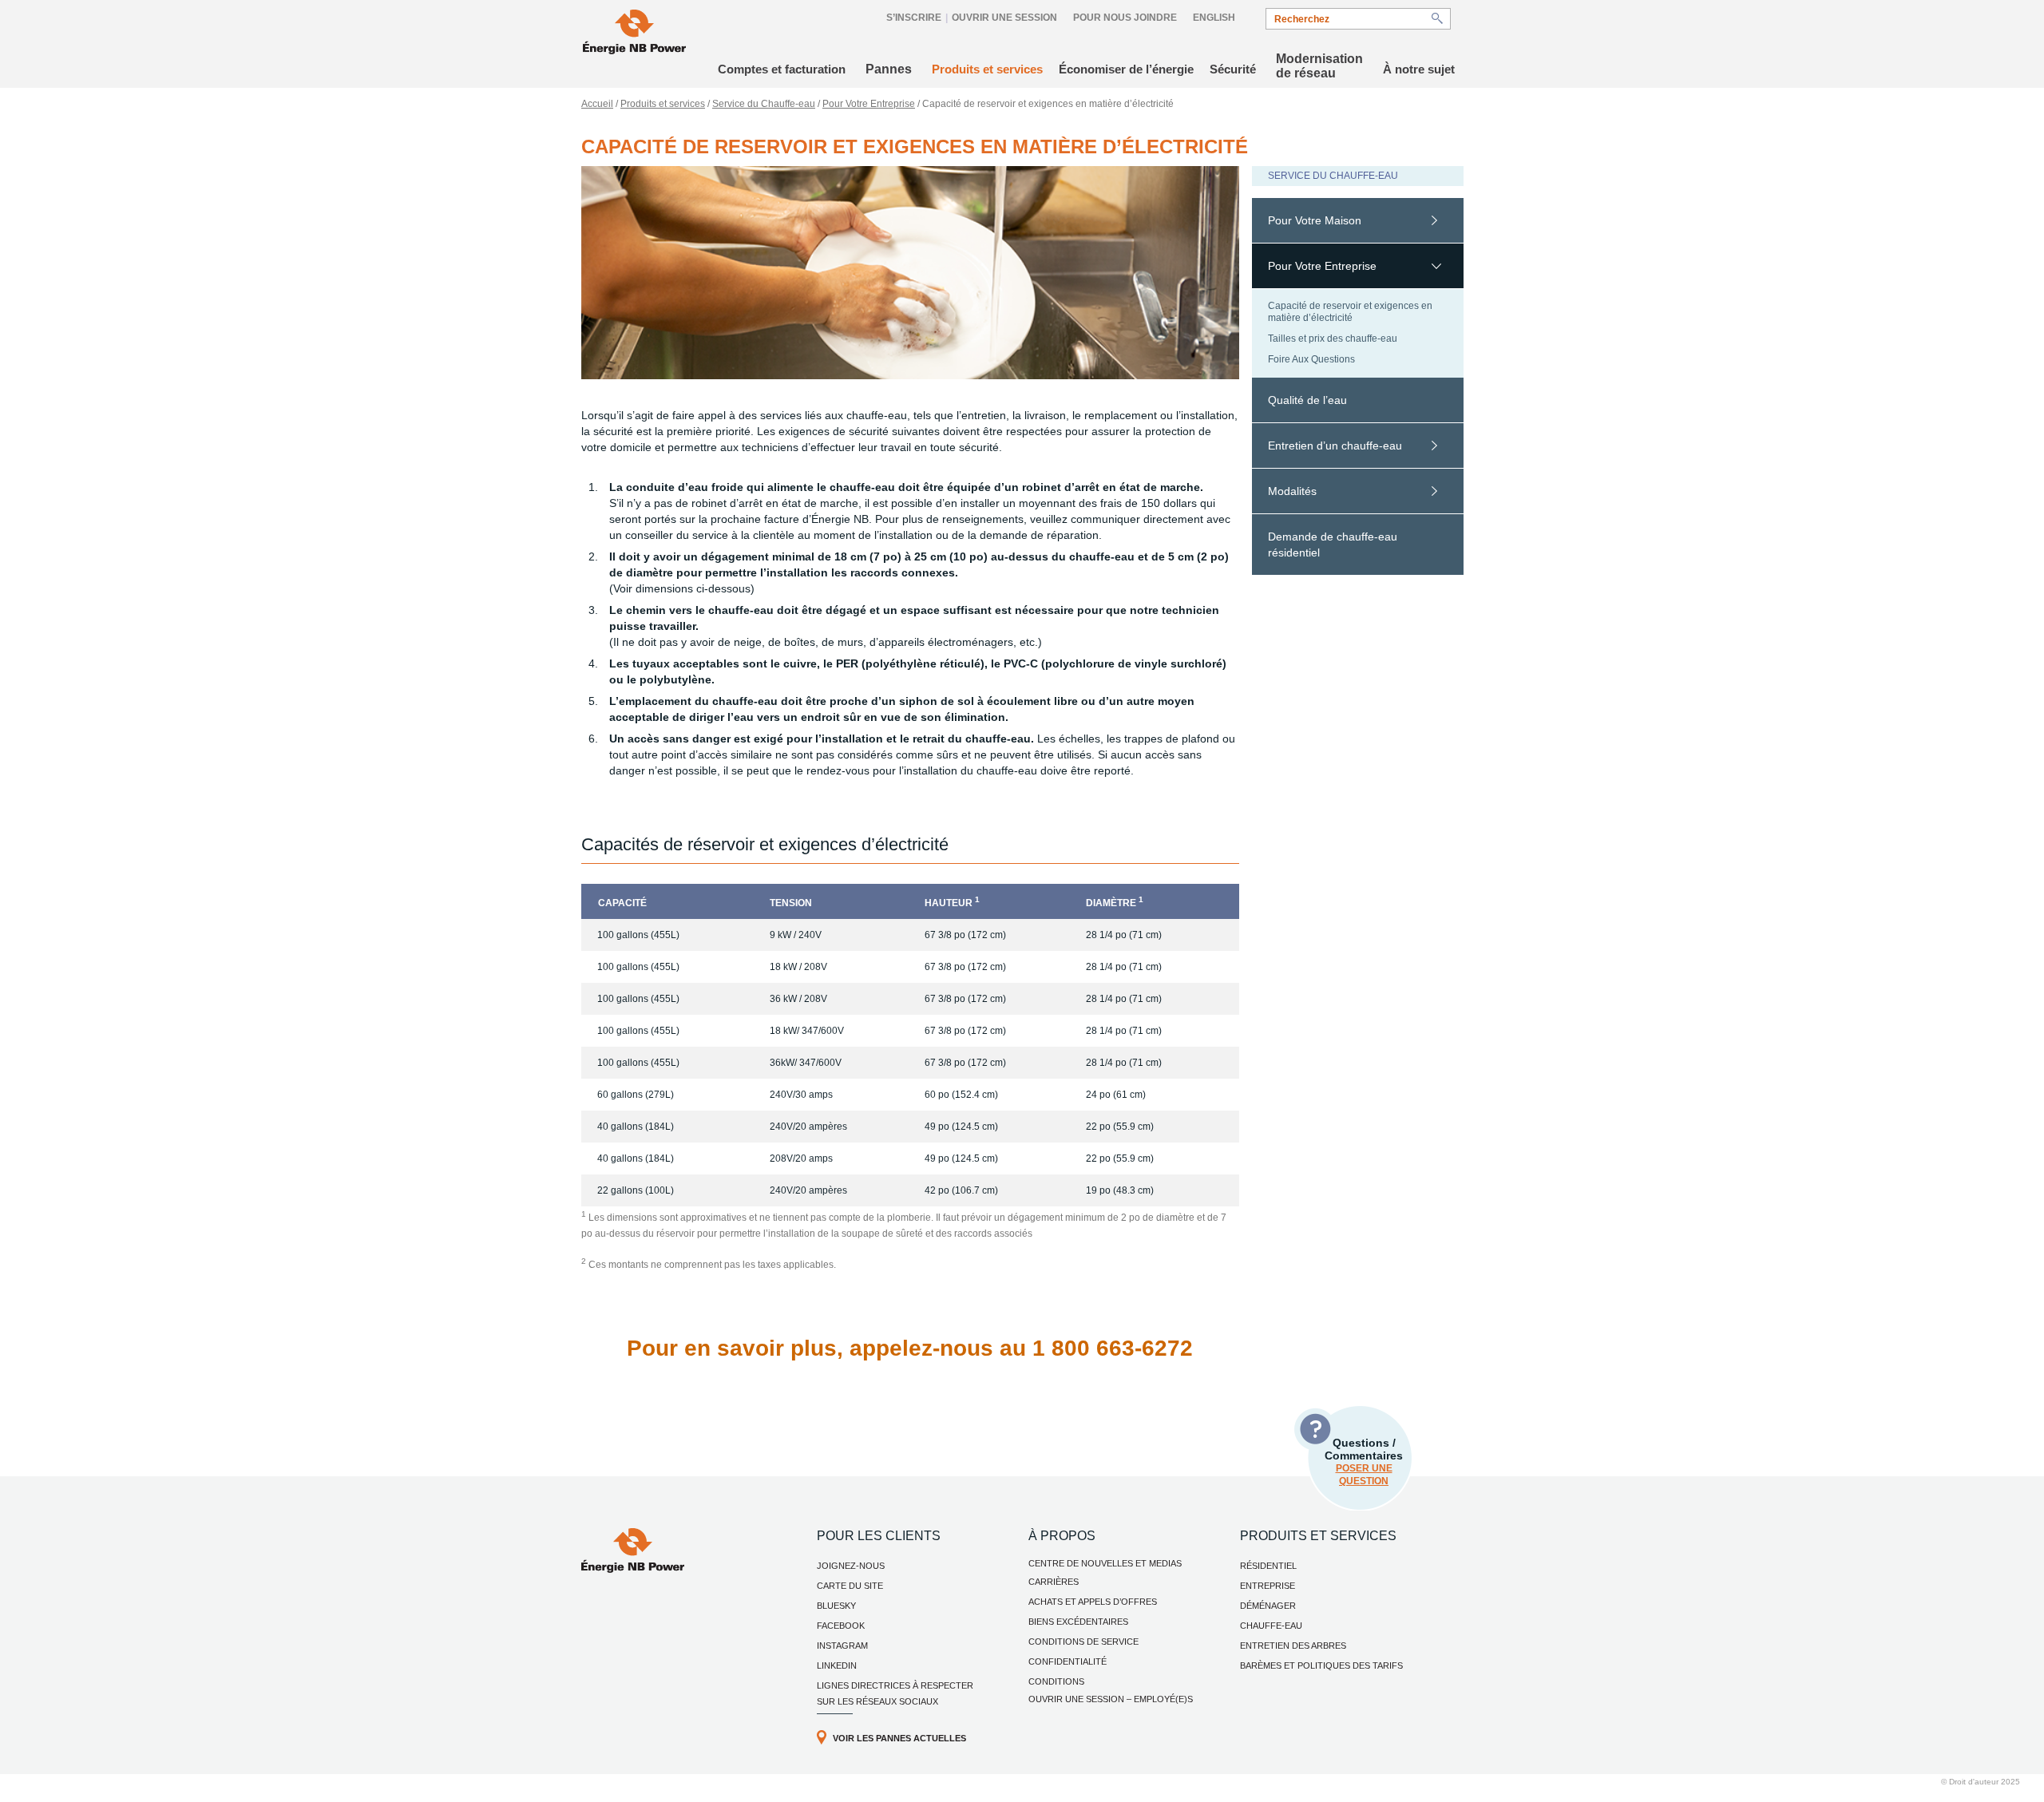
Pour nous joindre (1125, 18)
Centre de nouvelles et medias (1105, 1563)
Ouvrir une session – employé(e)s (1111, 1699)
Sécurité (1233, 69)
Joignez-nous (851, 1566)
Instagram (842, 1646)
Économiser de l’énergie (1126, 69)
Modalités (1292, 491)
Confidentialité (1068, 1661)
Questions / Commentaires (1364, 1461)
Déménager (1268, 1606)
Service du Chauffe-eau (764, 104)
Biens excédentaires (1078, 1622)
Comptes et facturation (782, 69)
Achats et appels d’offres (1093, 1602)
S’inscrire (914, 18)
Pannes (889, 69)
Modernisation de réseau (1319, 66)
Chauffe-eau (1271, 1626)
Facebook (841, 1626)
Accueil (597, 104)
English (1214, 18)
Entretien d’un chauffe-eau (1335, 446)
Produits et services (987, 69)
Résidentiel (1268, 1566)
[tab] (1358, 221)
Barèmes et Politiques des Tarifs (1321, 1665)
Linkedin (837, 1665)
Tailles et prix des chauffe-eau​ (1333, 339)
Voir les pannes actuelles (899, 1738)
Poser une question (1364, 1475)
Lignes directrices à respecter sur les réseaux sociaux (895, 1693)
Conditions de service (1083, 1642)
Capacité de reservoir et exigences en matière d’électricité (1350, 312)
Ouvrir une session (1004, 18)
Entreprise (1268, 1586)
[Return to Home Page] (634, 34)
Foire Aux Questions (1311, 359)
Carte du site (850, 1586)
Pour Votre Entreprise (869, 104)
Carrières (1054, 1582)
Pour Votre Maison (1315, 220)
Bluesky (836, 1606)
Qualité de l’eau (1307, 400)
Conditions (1056, 1681)
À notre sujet (1419, 69)
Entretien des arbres (1293, 1646)
